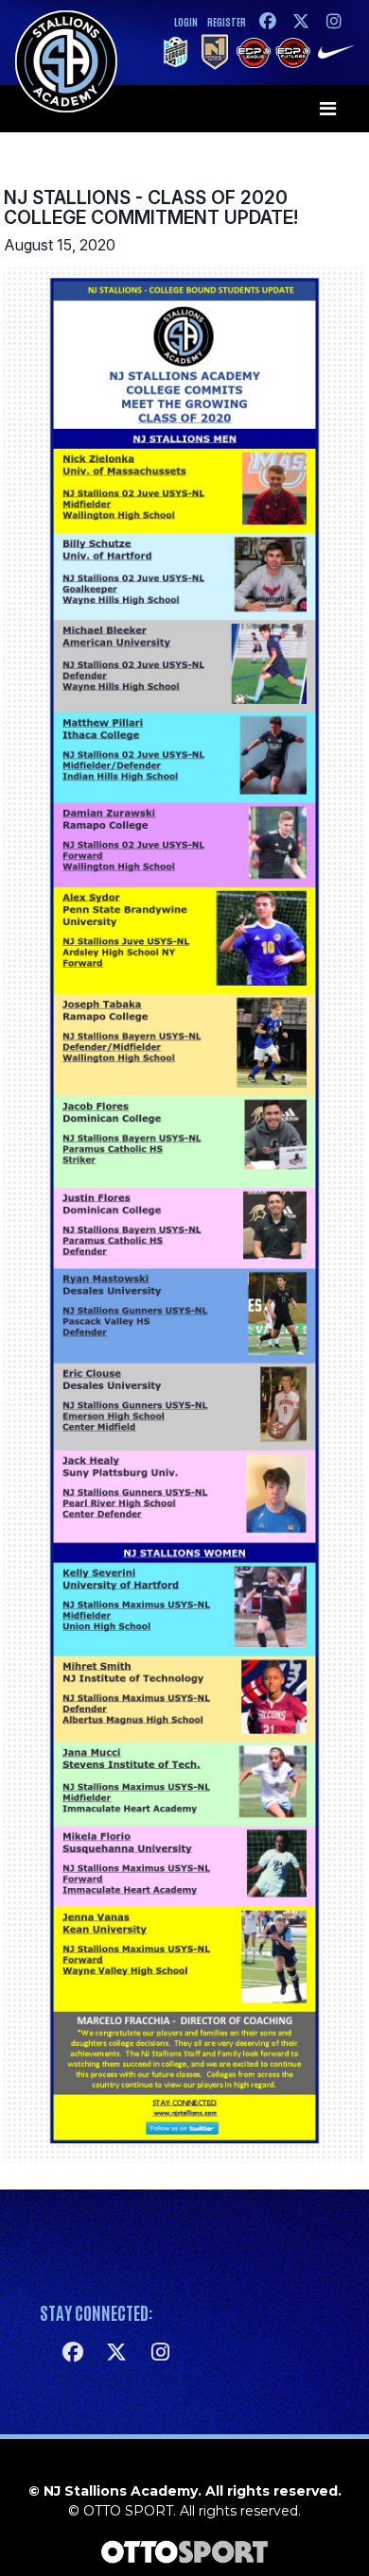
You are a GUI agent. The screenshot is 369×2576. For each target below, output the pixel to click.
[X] (300, 21)
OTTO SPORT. (130, 2511)
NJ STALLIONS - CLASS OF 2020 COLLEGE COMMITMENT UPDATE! (151, 207)
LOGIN (186, 21)
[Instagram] (334, 21)
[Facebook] (267, 21)
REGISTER (227, 21)
